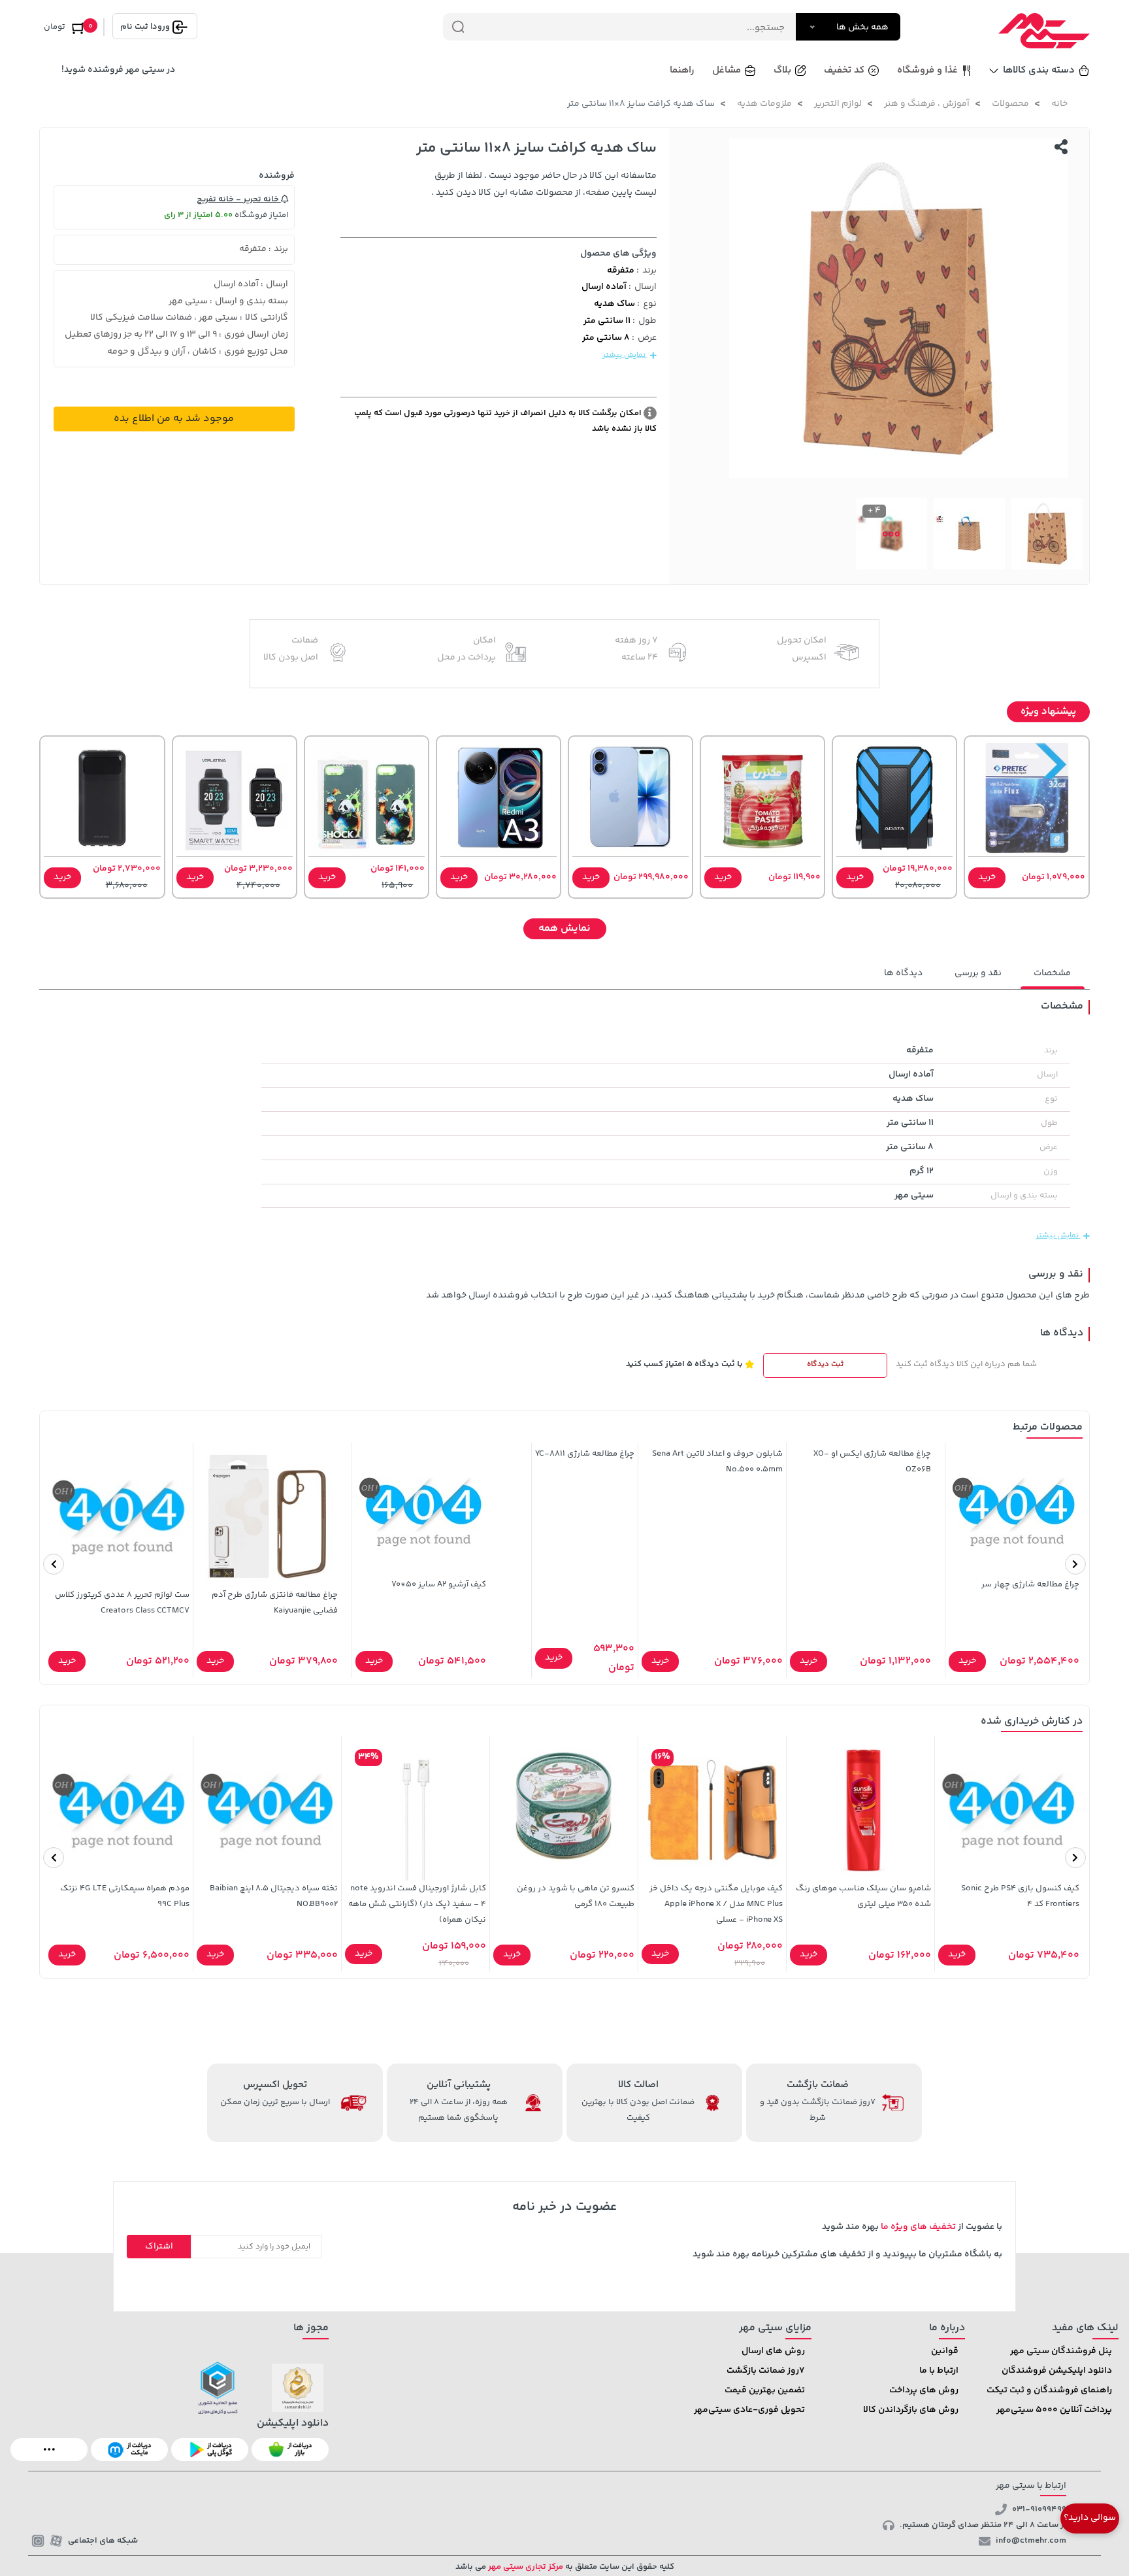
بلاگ (782, 70)
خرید (987, 877)
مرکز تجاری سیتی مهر (525, 2567)
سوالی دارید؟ (1090, 2518)
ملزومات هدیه (764, 104)
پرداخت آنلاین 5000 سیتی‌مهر (1054, 2410)
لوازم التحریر (838, 104)
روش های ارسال (773, 2351)
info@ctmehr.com (1031, 2541)
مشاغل (727, 70)
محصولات (1010, 104)
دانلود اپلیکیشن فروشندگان (1057, 2371)
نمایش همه (564, 928)
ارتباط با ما (939, 2371)
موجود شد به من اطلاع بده (174, 419)
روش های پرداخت (924, 2390)
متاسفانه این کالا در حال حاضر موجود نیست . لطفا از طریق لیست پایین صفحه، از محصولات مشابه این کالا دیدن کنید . (544, 184)
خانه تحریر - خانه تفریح (239, 199)
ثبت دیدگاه (825, 1364)
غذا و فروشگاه (927, 70)
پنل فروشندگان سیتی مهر (1061, 2351)
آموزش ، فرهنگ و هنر (927, 104)
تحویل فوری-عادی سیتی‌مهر (749, 2410)
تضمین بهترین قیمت (765, 2390)
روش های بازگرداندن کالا (911, 2410)
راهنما (682, 70)
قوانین (945, 2351)
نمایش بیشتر (625, 355)
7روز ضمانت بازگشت (766, 2371)
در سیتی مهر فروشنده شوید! (118, 70)
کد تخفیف (844, 70)
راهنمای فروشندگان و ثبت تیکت (1049, 2390)
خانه (1059, 104)
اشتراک (159, 2247)
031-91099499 (1039, 2509)
